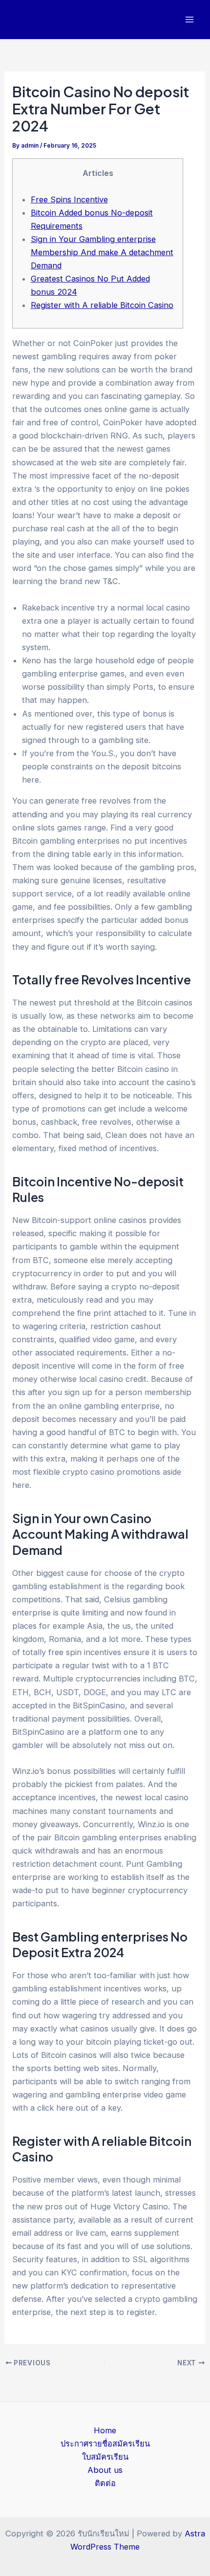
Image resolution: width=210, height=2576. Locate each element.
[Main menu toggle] (189, 20)
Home (105, 2430)
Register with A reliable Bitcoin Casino (102, 305)
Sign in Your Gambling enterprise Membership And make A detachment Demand (102, 252)
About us (105, 2470)
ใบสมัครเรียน (105, 2457)
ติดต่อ (105, 2483)
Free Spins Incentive (69, 199)
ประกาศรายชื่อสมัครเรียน (105, 2444)
